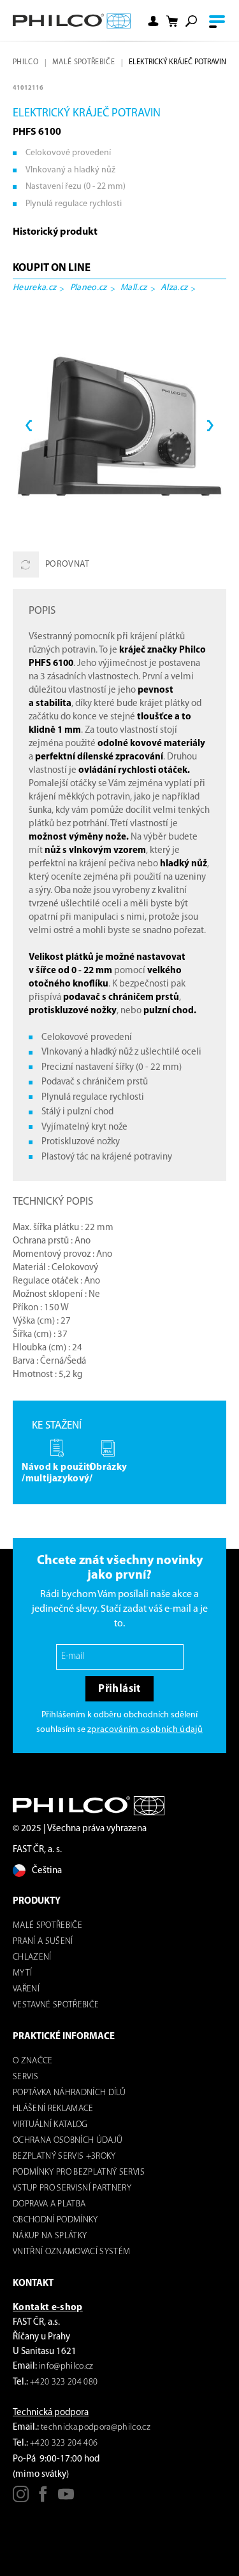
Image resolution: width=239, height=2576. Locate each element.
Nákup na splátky (50, 2236)
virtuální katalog (50, 2125)
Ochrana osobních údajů (68, 2141)
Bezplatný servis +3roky (64, 2157)
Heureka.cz (34, 288)
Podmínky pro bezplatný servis (79, 2172)
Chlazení (32, 1957)
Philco (25, 62)
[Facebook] (43, 2499)
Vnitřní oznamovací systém (72, 2252)
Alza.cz (174, 288)
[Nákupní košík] (172, 21)
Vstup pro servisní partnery (72, 2188)
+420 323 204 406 (64, 2443)
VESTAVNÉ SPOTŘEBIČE (56, 2005)
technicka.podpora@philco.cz (96, 2427)
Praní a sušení (43, 1942)
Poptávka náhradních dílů (69, 2093)
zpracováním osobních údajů (145, 1730)
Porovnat (68, 564)
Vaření (26, 1989)
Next (210, 426)
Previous (29, 426)
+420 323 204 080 (64, 2382)
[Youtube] (66, 2499)
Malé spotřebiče (83, 62)
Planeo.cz (89, 288)
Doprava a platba (49, 2204)
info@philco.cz (66, 2366)
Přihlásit (119, 1689)
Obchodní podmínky (55, 2220)
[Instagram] (21, 2499)
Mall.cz (134, 288)
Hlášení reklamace (53, 2109)
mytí (22, 1973)
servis (25, 2077)
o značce (33, 2061)
